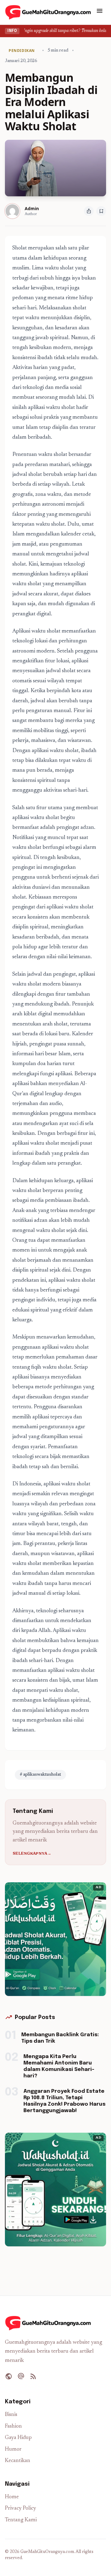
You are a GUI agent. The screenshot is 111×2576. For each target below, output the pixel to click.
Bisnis (11, 2415)
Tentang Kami (21, 2520)
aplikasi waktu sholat (51, 408)
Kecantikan (18, 2461)
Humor (13, 2450)
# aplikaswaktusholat (40, 1775)
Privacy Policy (21, 2509)
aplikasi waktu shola (66, 1484)
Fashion (13, 2427)
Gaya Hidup (18, 2438)
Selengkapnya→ (32, 1854)
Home (12, 2497)
